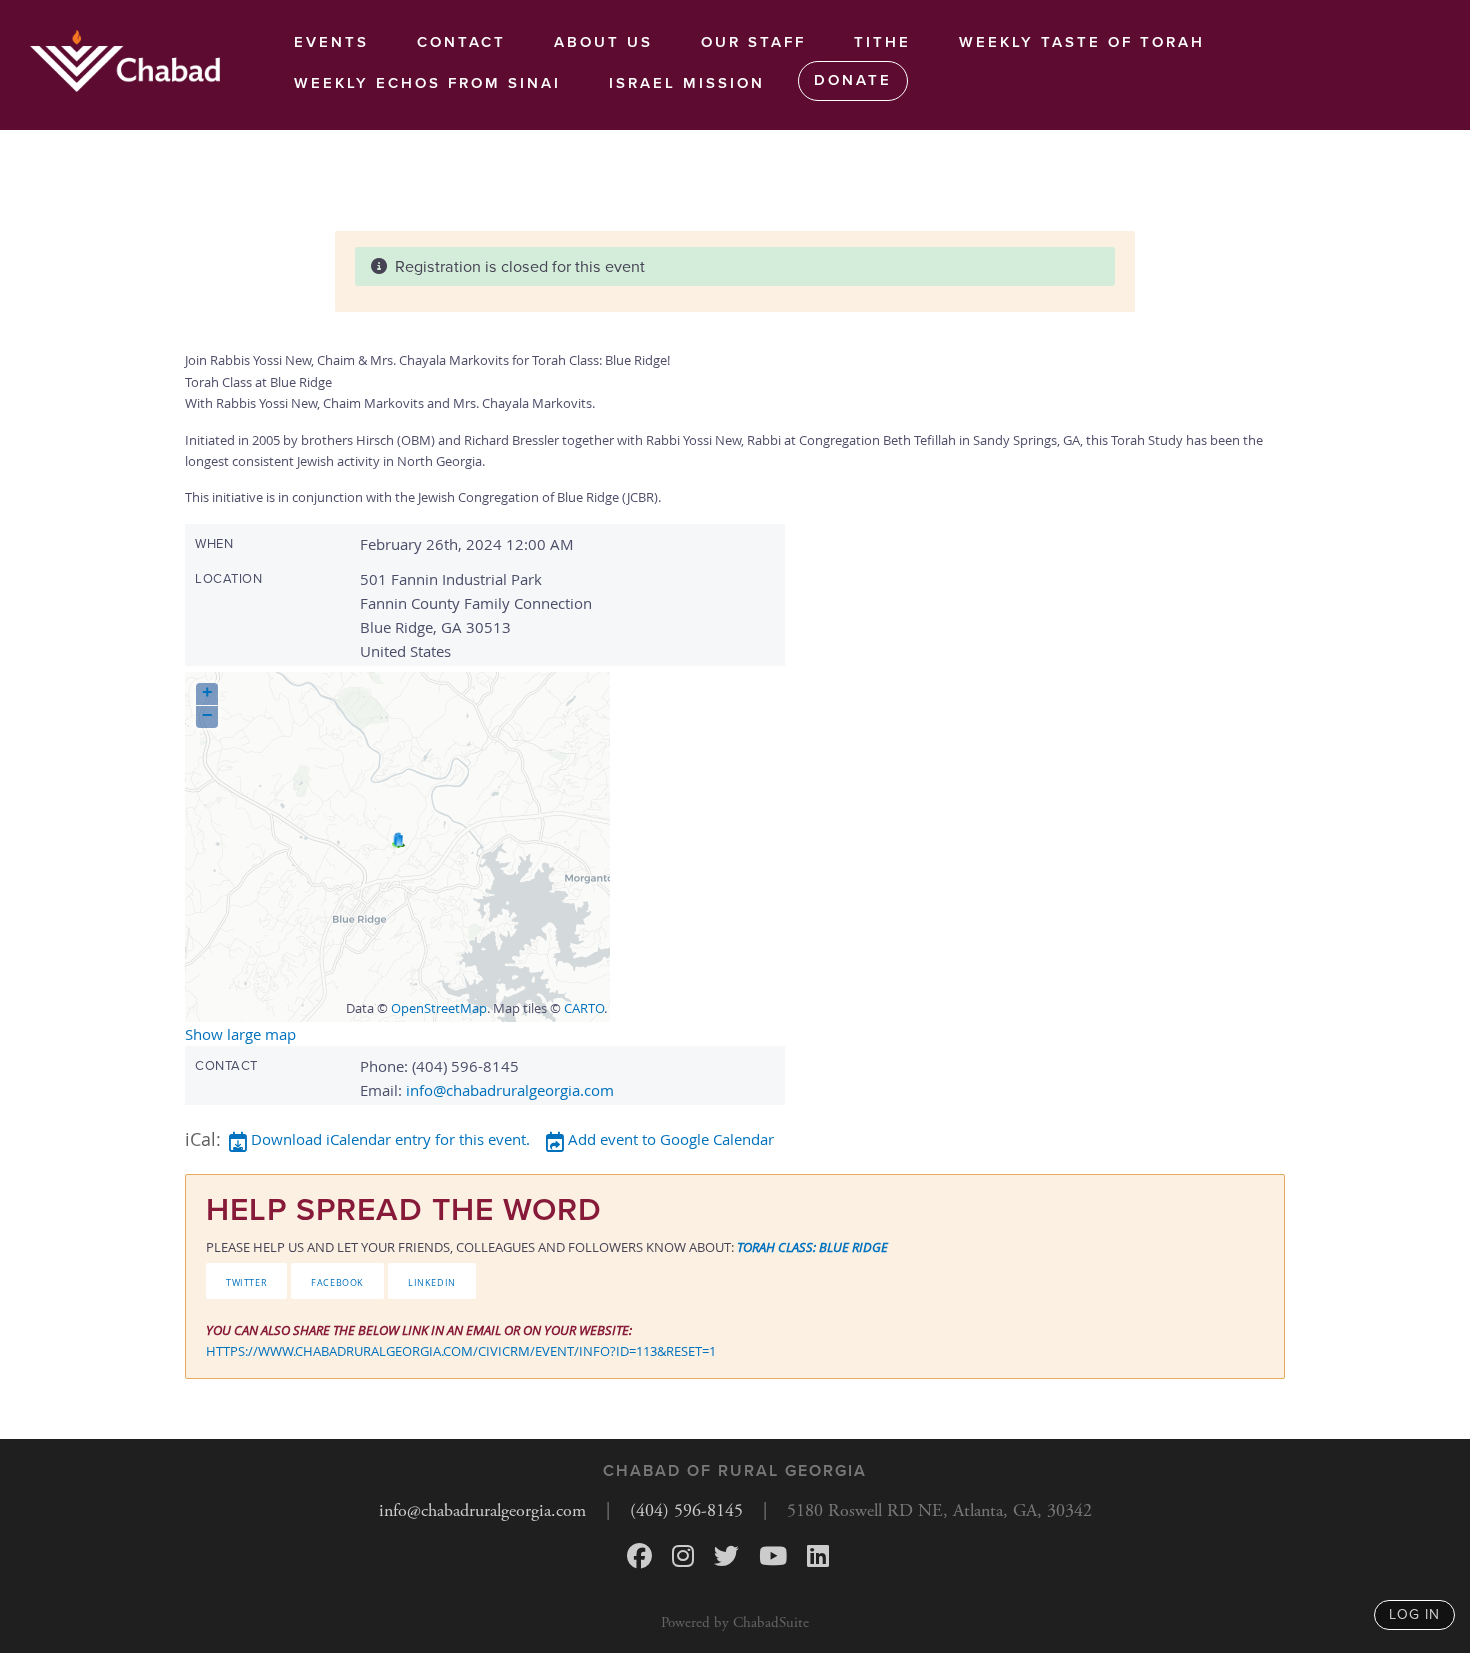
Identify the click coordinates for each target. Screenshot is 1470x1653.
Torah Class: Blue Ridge (812, 1247)
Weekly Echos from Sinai (427, 83)
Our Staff (753, 42)
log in (1414, 1614)
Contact (461, 42)
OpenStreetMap (439, 1008)
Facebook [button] (337, 1281)
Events (331, 42)
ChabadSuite (771, 1622)
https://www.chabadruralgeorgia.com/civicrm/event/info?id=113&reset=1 (461, 1351)
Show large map (240, 1034)
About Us (603, 42)
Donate (853, 80)
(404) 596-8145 (686, 1510)
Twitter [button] (246, 1281)
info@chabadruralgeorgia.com (510, 1090)
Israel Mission (687, 83)
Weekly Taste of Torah (1082, 42)
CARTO (584, 1008)
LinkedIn (432, 1281)
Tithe (882, 42)
